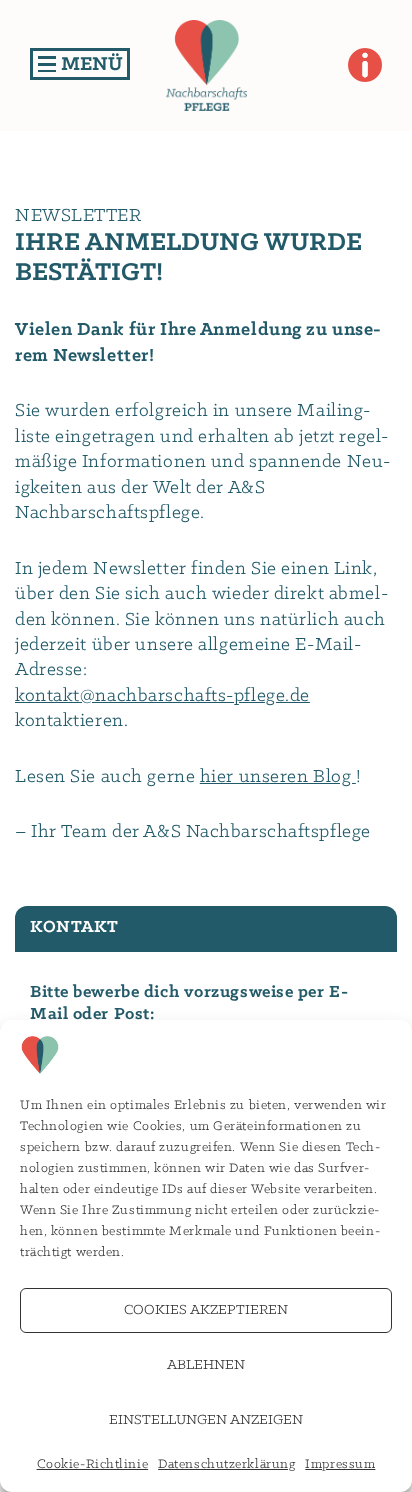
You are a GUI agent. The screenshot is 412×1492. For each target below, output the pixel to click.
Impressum (340, 1464)
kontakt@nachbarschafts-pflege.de (162, 696)
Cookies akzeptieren (206, 1310)
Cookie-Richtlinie (93, 1464)
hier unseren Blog (278, 777)
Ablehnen (206, 1365)
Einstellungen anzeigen (206, 1420)
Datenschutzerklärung (226, 1464)
